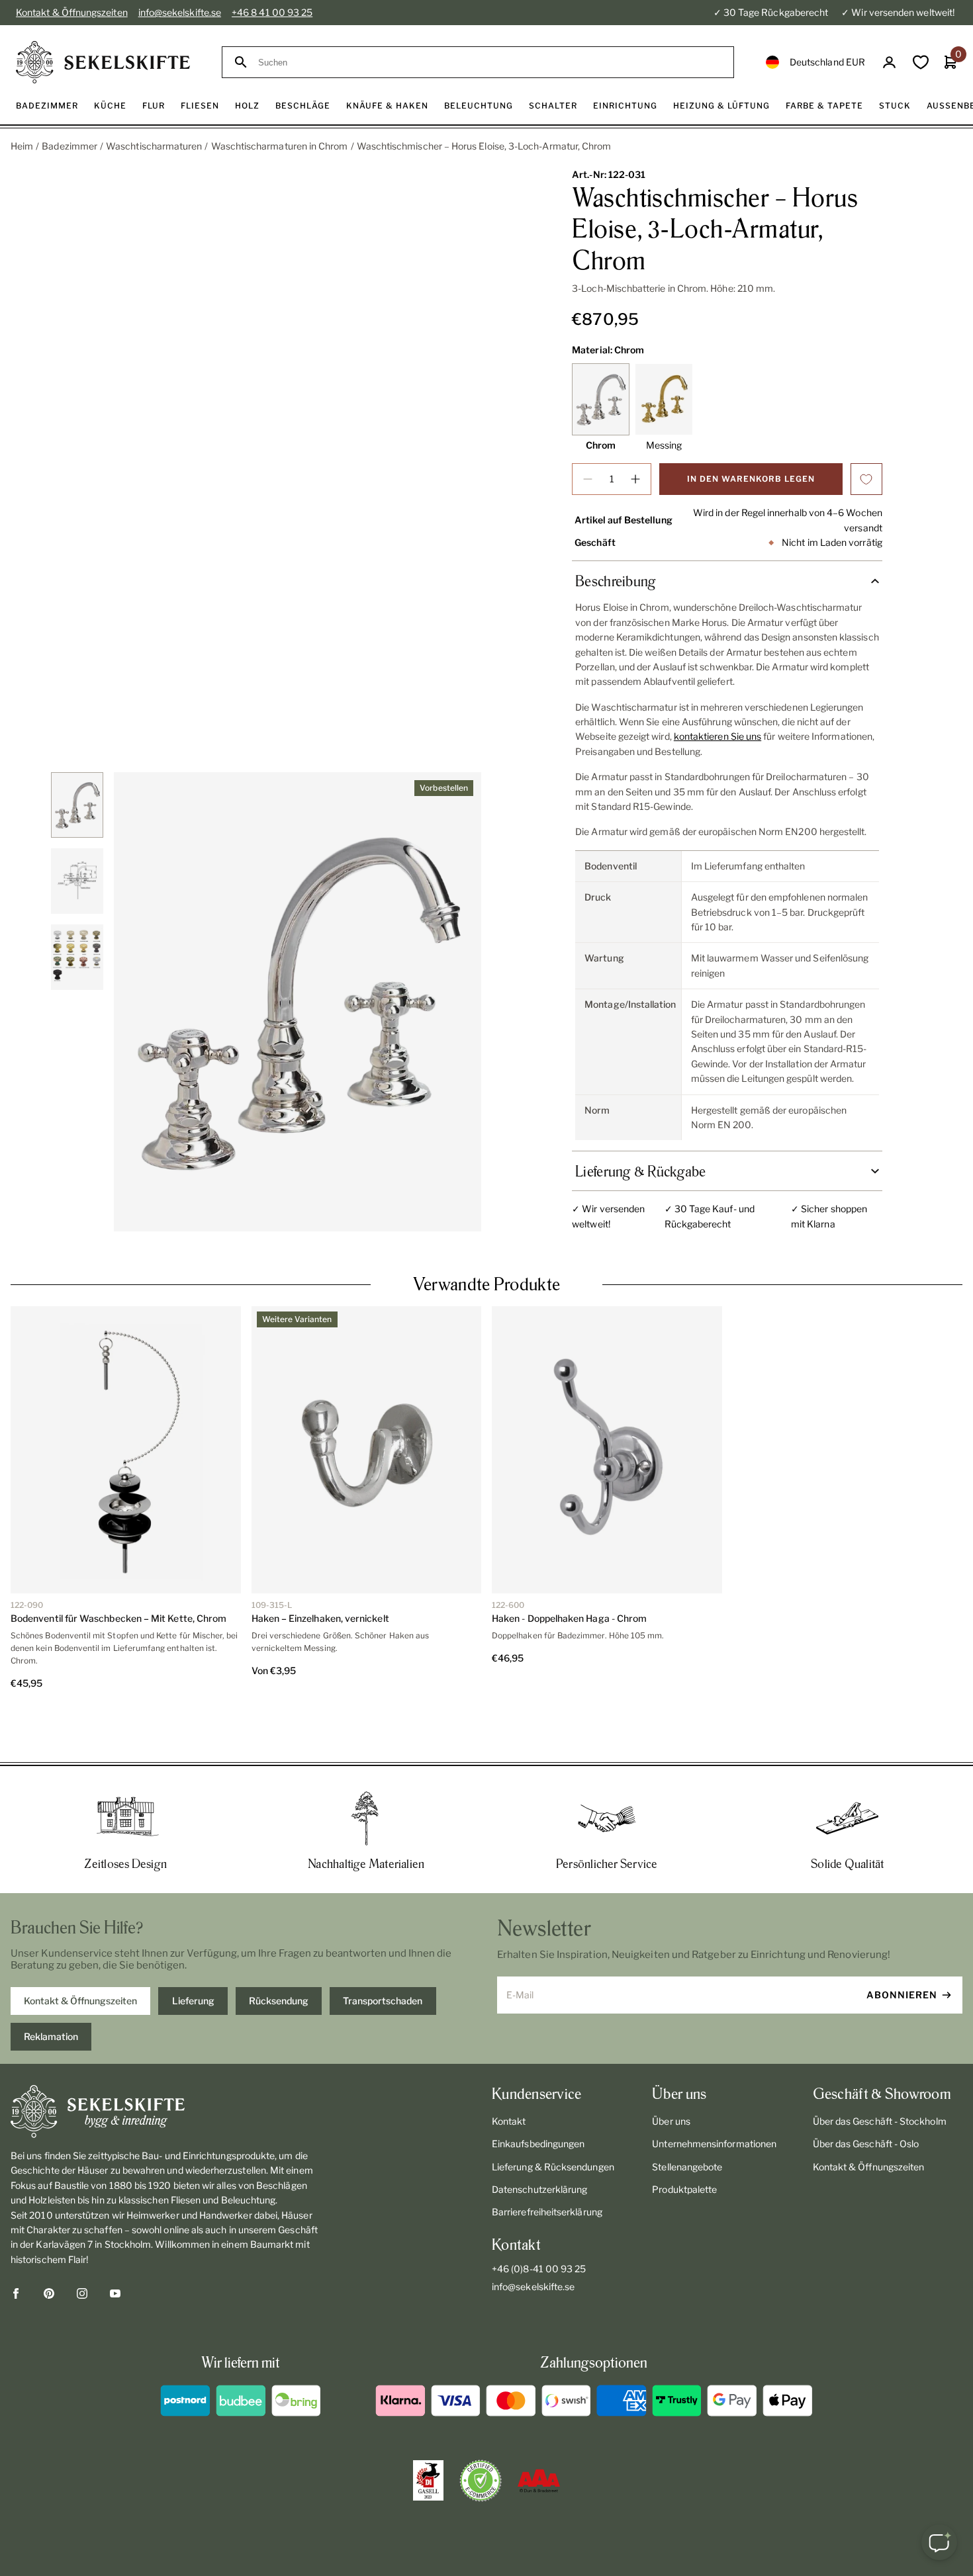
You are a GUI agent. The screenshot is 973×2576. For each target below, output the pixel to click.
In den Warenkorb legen (751, 479)
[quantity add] (635, 479)
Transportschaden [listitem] (383, 1953)
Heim (22, 146)
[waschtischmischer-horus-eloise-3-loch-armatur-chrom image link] (298, 1002)
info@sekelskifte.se (180, 12)
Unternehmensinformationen (714, 2096)
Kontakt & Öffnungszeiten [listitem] (80, 1953)
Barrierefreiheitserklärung (547, 2164)
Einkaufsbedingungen (538, 2096)
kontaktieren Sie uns (718, 736)
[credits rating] (539, 2433)
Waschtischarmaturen (154, 146)
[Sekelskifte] (166, 2064)
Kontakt (509, 2073)
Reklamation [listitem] (51, 1989)
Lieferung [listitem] (193, 1953)
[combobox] (490, 63)
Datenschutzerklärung (539, 2142)
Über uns (671, 2073)
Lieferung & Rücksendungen (553, 2119)
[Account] (889, 63)
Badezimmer (69, 146)
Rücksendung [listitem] (279, 1953)
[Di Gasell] (428, 2433)
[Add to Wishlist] (866, 479)
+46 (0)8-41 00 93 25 (539, 2221)
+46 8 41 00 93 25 (272, 12)
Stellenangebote (687, 2119)
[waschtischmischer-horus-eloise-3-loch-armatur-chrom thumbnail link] (77, 805)
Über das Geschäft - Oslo (866, 2096)
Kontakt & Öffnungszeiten (72, 12)
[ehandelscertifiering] (481, 2433)
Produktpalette (684, 2142)
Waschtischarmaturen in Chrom (280, 146)
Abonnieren (902, 1947)
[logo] (103, 62)
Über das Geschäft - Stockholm (880, 2073)
